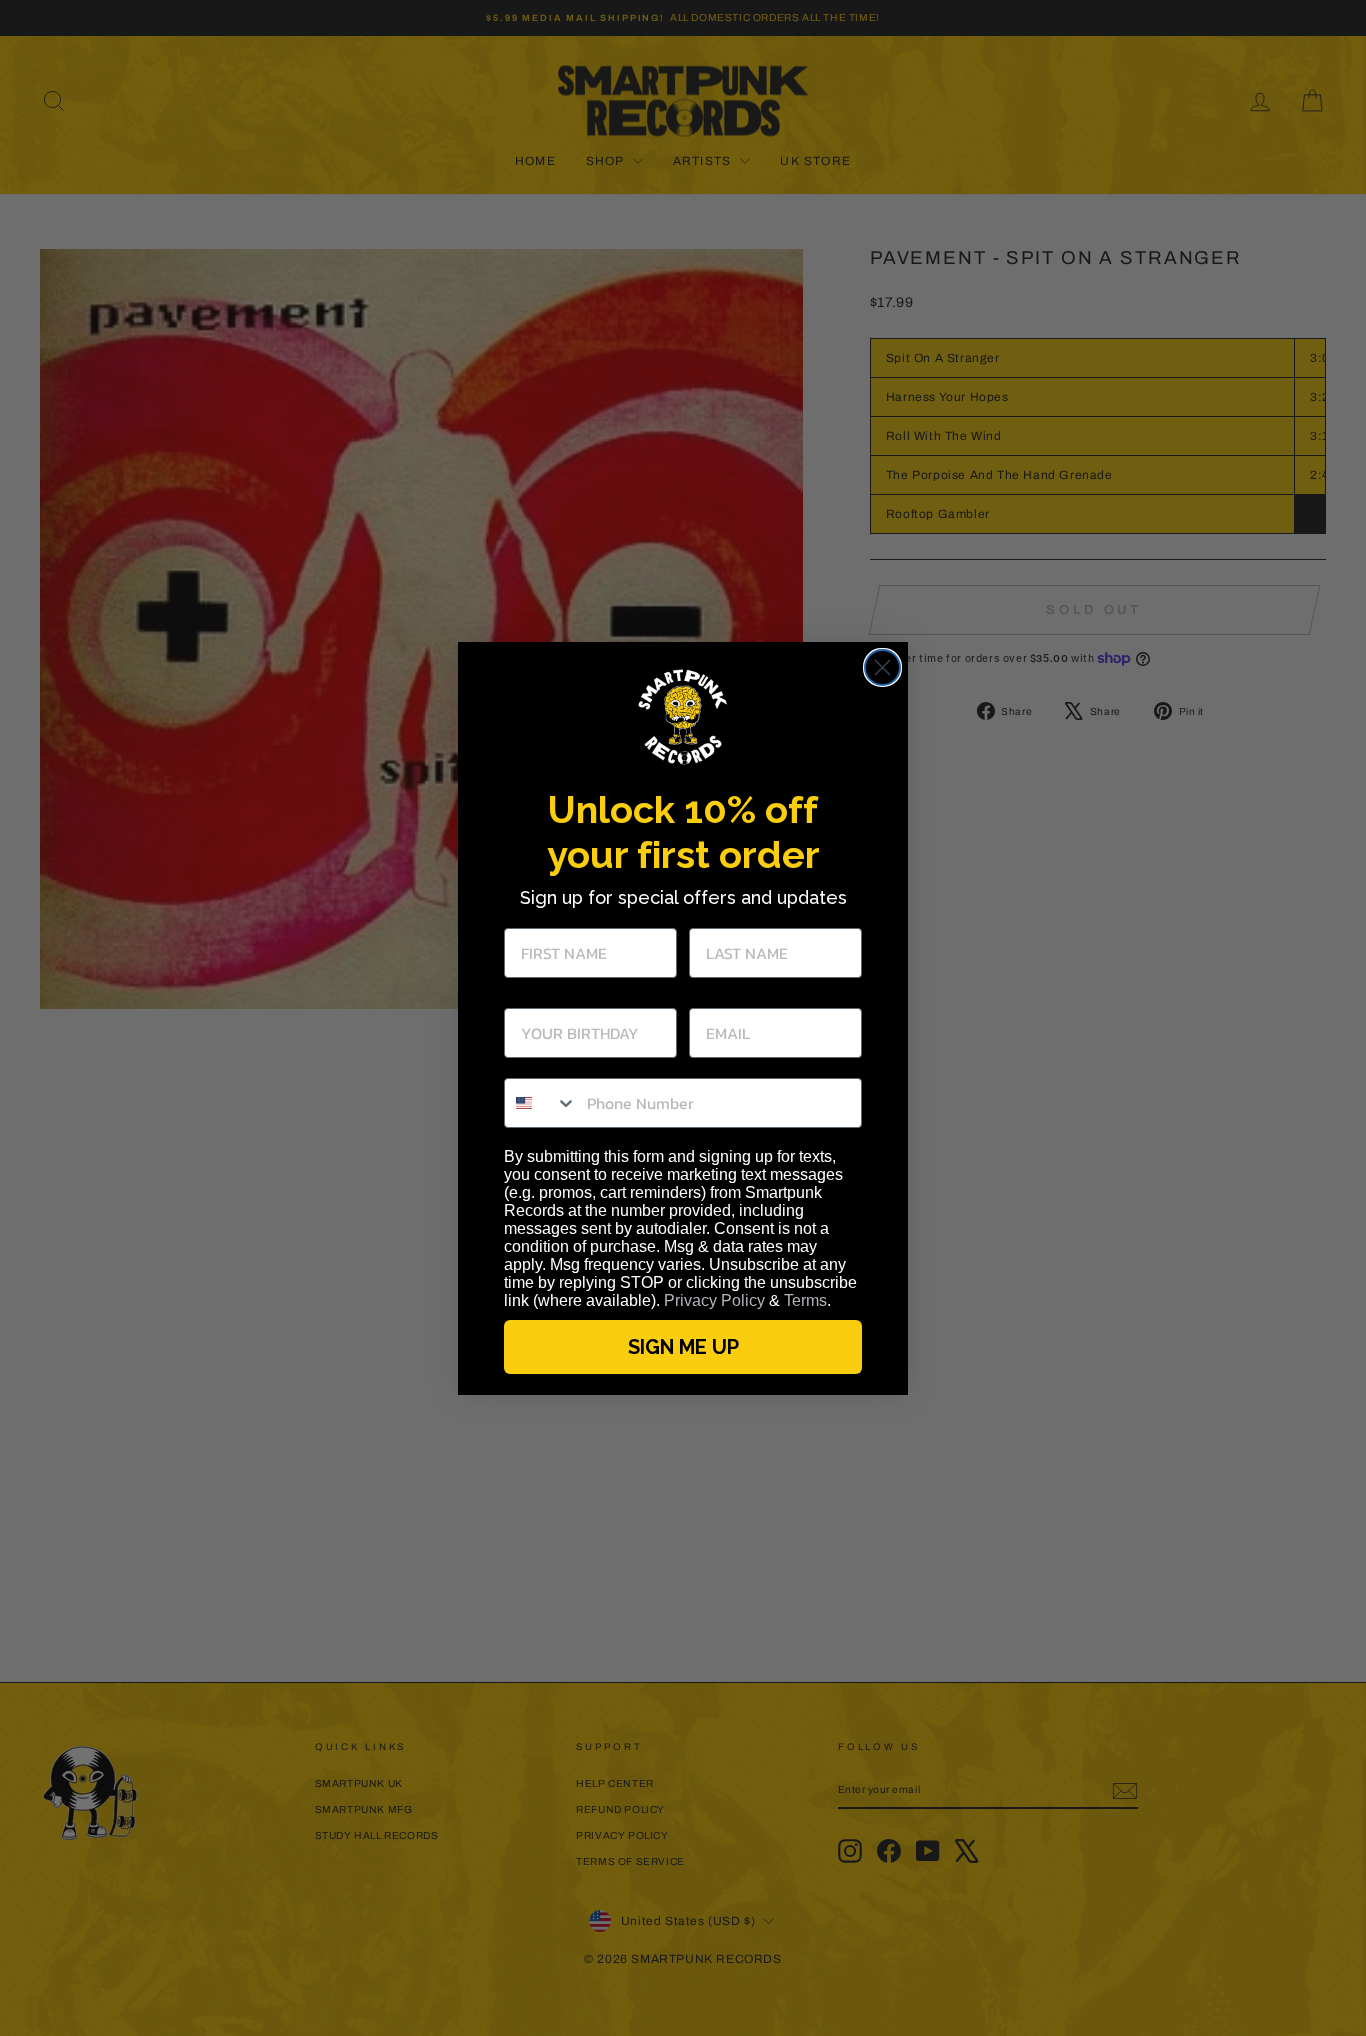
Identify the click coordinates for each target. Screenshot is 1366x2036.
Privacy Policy (714, 1300)
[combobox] (541, 1103)
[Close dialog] (882, 667)
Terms (805, 1300)
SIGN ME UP (683, 1347)
